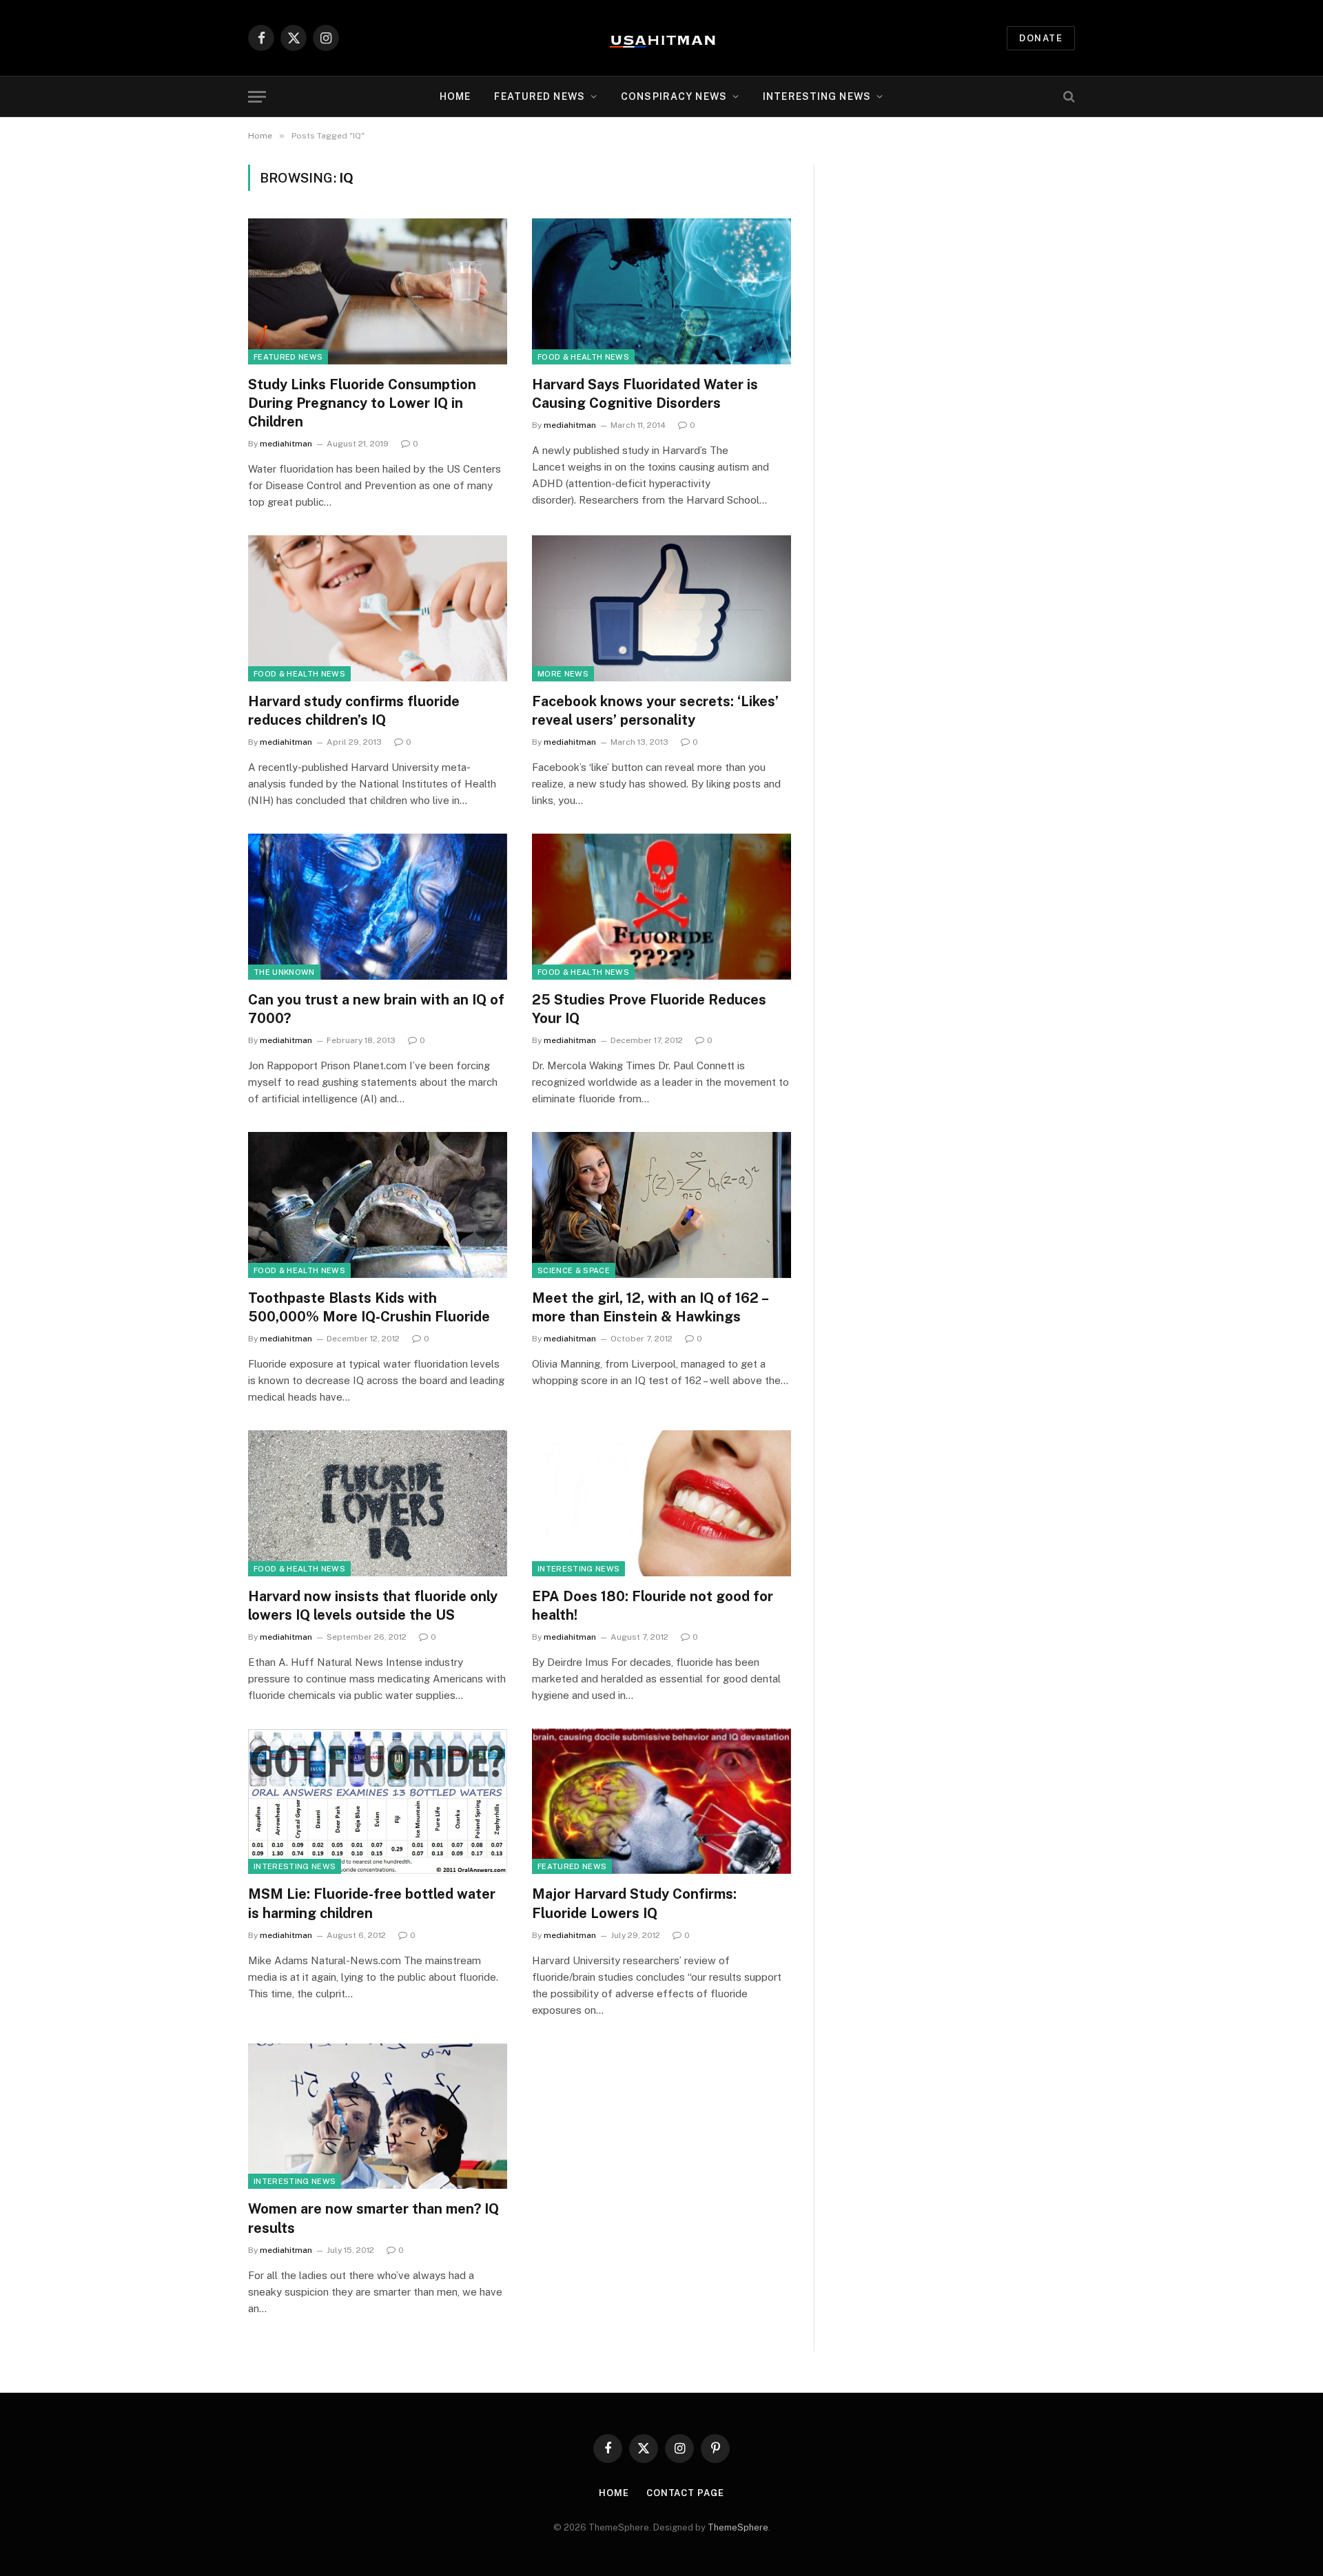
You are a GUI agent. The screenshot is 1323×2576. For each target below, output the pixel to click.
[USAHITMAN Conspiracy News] (661, 38)
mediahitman (286, 444)
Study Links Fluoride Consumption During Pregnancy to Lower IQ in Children (362, 403)
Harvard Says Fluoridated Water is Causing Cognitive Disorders (645, 394)
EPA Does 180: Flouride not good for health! (653, 1606)
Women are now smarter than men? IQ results (373, 2218)
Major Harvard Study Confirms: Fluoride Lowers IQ (634, 1903)
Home (455, 96)
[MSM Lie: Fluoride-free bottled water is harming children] (378, 1802)
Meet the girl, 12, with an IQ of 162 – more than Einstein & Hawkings (650, 1307)
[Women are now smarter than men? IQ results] (378, 2116)
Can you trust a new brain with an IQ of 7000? (376, 1009)
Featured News (288, 357)
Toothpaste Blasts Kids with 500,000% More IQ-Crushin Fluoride (369, 1307)
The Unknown (284, 972)
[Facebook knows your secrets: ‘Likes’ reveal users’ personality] (661, 608)
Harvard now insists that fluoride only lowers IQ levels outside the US (373, 1606)
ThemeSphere (738, 2527)
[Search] (1068, 97)
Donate (1041, 38)
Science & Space (574, 1270)
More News (563, 674)
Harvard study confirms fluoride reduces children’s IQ (354, 711)
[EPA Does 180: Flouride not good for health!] (661, 1503)
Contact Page (685, 2493)
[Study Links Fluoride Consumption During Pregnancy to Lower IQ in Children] (378, 291)
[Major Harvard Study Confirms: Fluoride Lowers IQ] (661, 1802)
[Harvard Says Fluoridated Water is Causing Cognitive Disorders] (661, 291)
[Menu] (257, 97)
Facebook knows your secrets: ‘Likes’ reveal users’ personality (655, 711)
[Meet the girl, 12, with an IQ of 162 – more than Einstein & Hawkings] (661, 1205)
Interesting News (817, 96)
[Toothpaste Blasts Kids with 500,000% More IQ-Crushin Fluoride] (378, 1205)
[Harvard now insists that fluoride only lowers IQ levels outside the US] (378, 1503)
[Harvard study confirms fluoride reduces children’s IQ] (378, 608)
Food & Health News (583, 357)
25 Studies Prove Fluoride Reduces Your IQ (649, 1009)
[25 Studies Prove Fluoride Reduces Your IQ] (661, 907)
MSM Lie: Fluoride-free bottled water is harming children (372, 1903)
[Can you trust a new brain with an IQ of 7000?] (378, 907)
